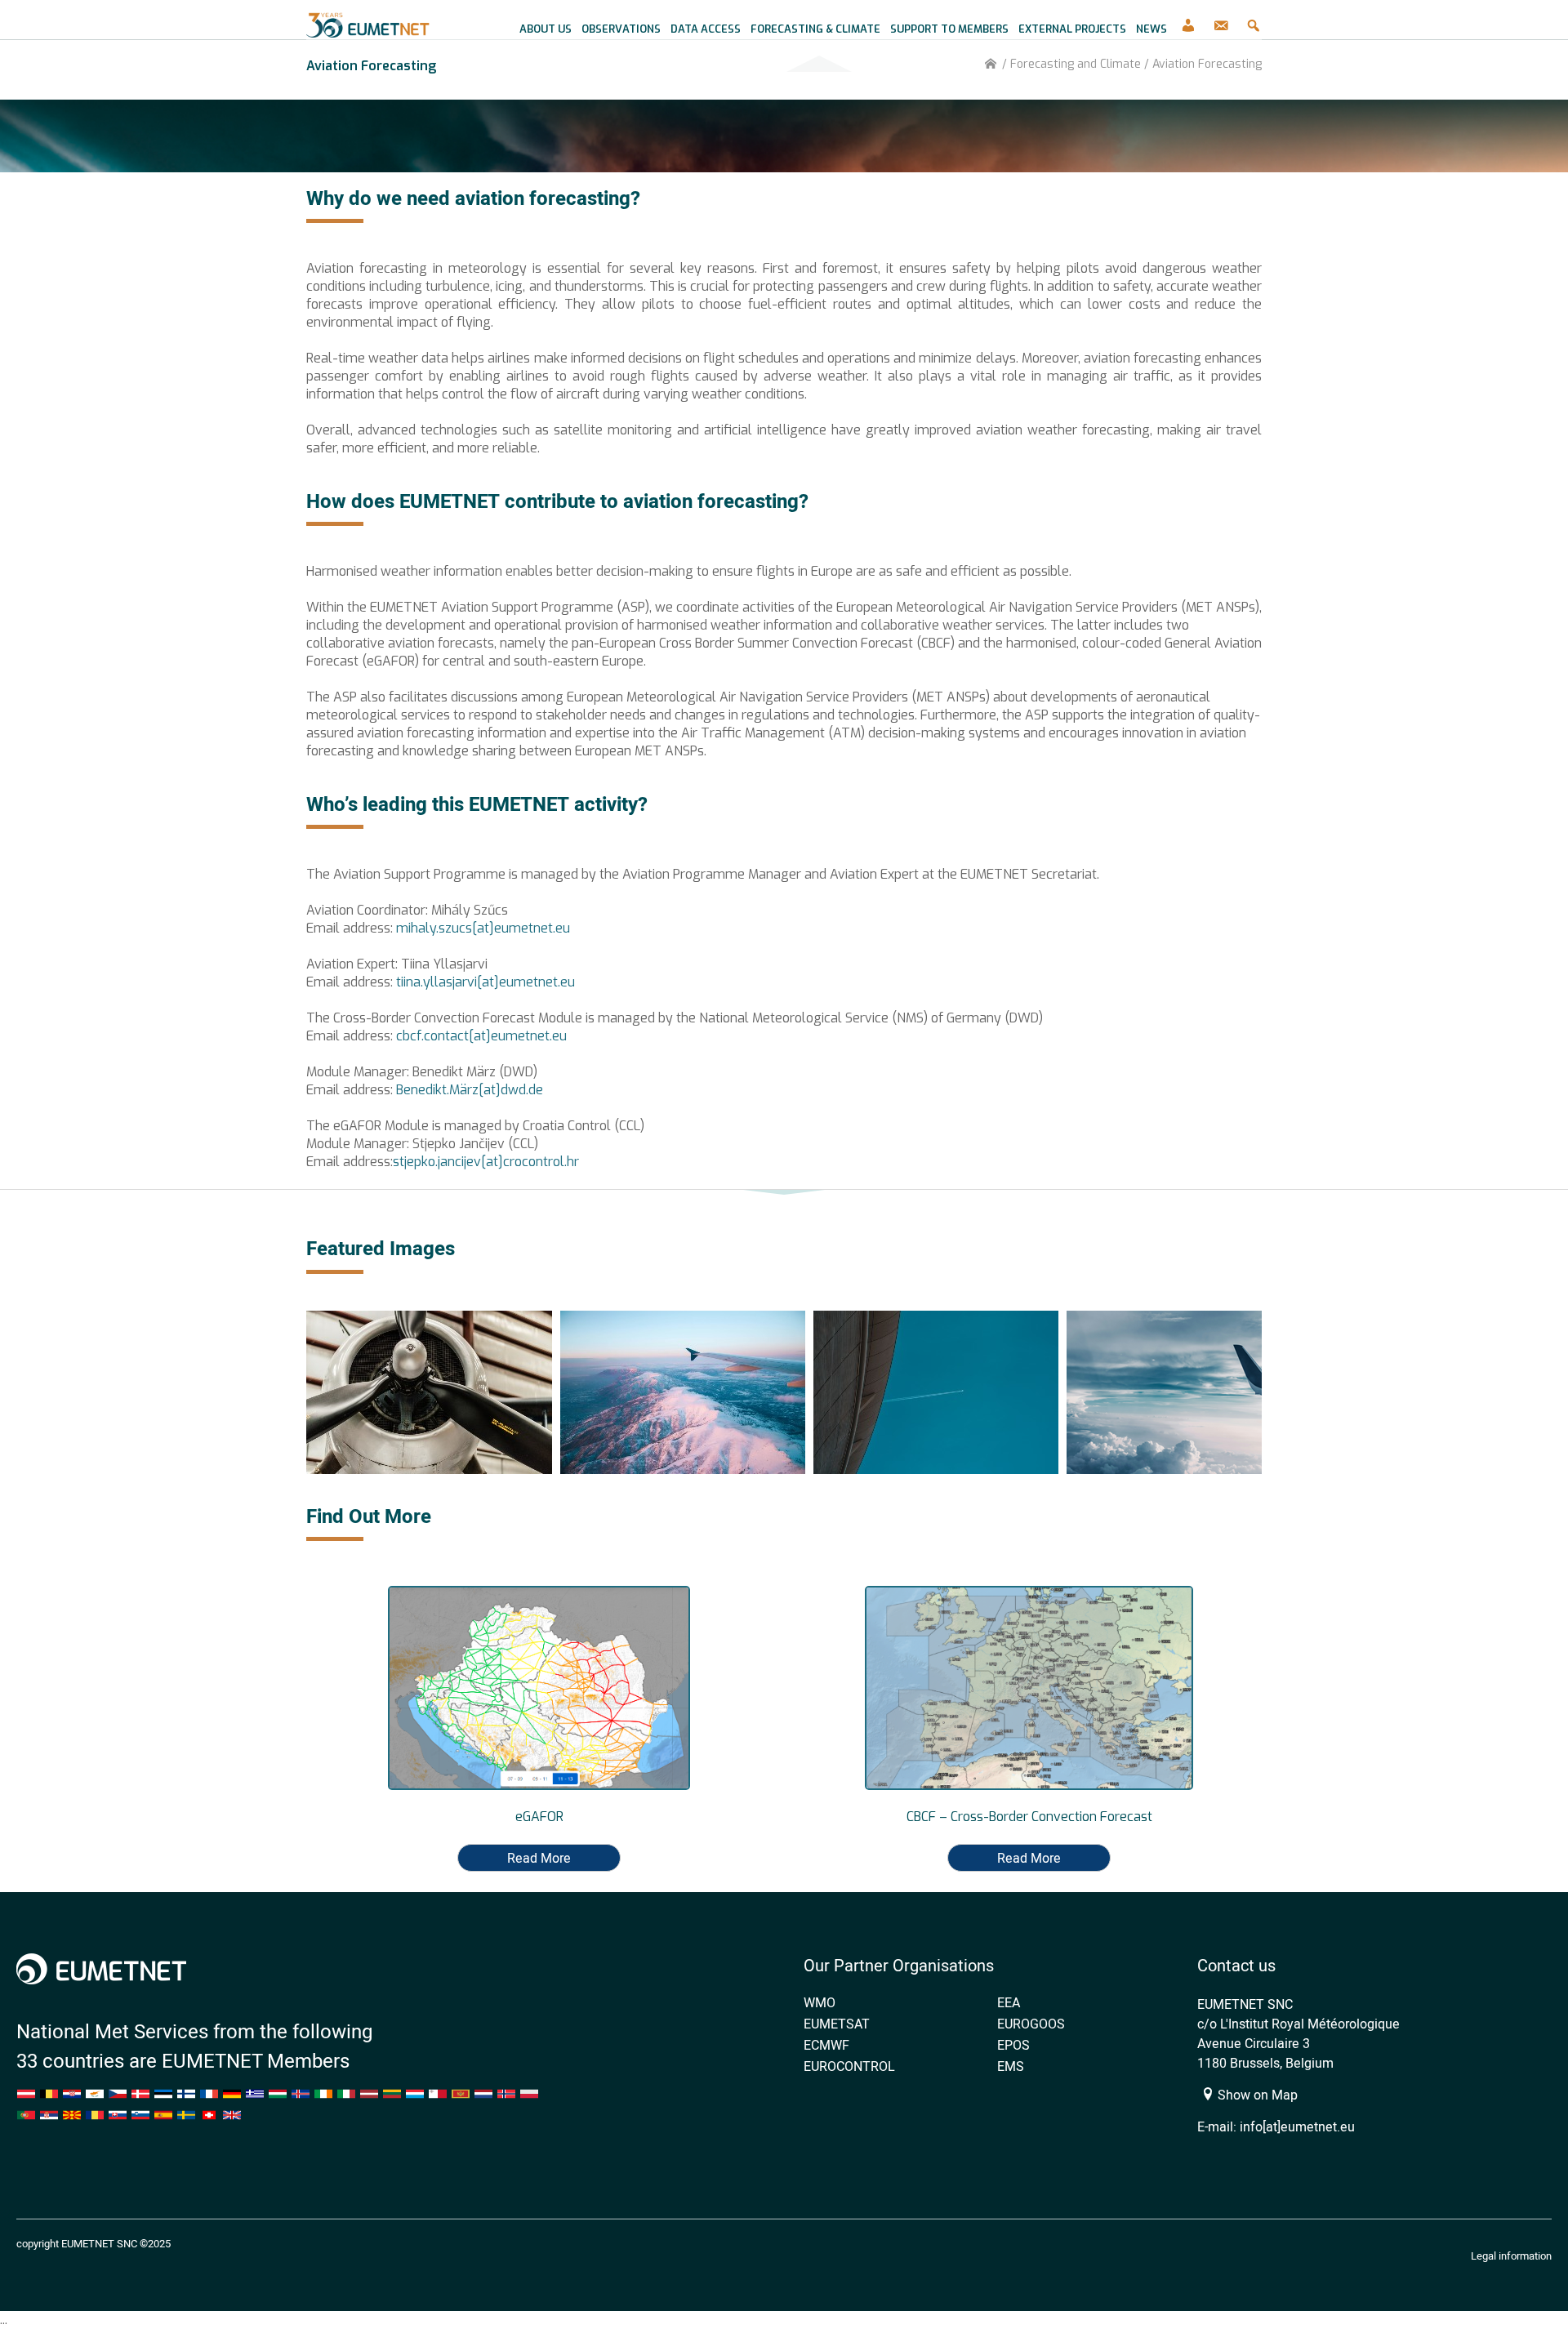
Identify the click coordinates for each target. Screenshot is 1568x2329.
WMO (820, 2002)
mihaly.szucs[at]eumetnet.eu (483, 928)
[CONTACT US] (1221, 20)
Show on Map (1256, 2095)
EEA (1009, 2002)
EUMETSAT (837, 2024)
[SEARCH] (1254, 20)
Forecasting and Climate (1076, 64)
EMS (1011, 2066)
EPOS (1013, 2045)
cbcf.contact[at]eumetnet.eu (481, 1036)
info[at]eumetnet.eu (1297, 2126)
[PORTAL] (1188, 20)
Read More (539, 1858)
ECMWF (826, 2045)
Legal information (1511, 2256)
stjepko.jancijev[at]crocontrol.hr (486, 1162)
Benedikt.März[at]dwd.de (471, 1090)
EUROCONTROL (849, 2066)
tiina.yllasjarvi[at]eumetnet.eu (486, 982)
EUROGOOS (1031, 2024)
